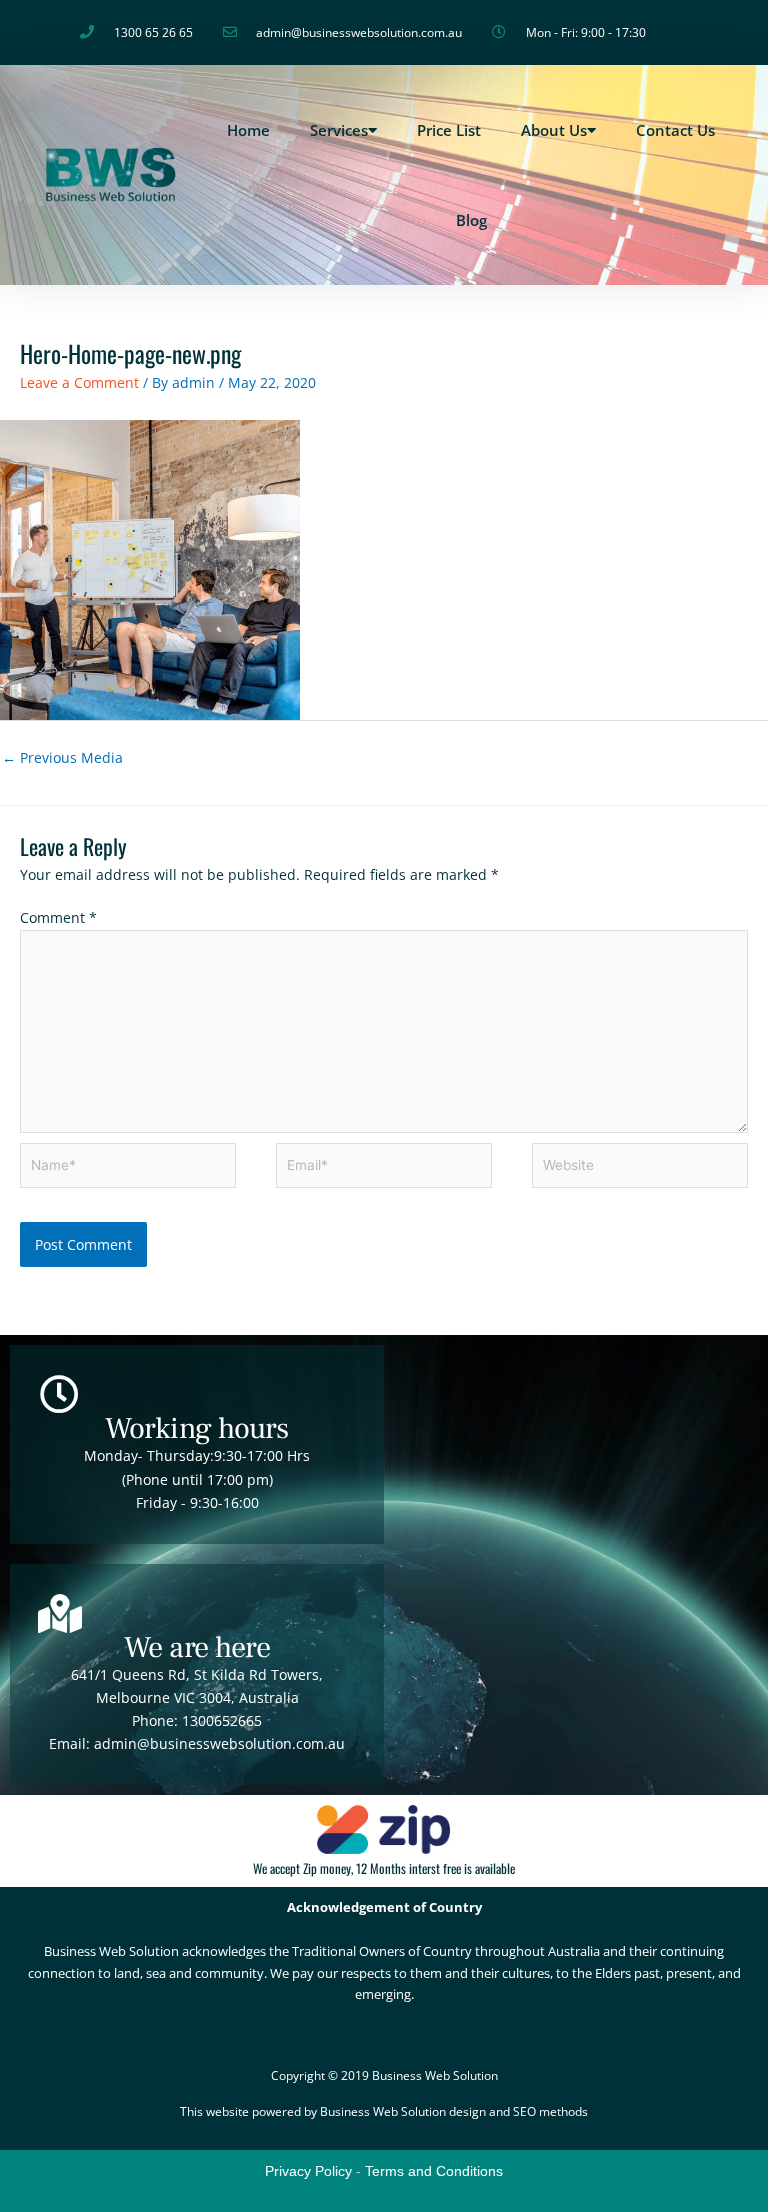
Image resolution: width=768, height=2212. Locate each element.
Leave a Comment (79, 382)
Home (248, 130)
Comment (58, 917)
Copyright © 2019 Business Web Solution (384, 2075)
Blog (471, 220)
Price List (449, 130)
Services (339, 130)
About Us (554, 130)
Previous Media (62, 757)
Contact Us (675, 130)
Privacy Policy (308, 2171)
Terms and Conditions (434, 2171)
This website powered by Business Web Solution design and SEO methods (384, 2111)
